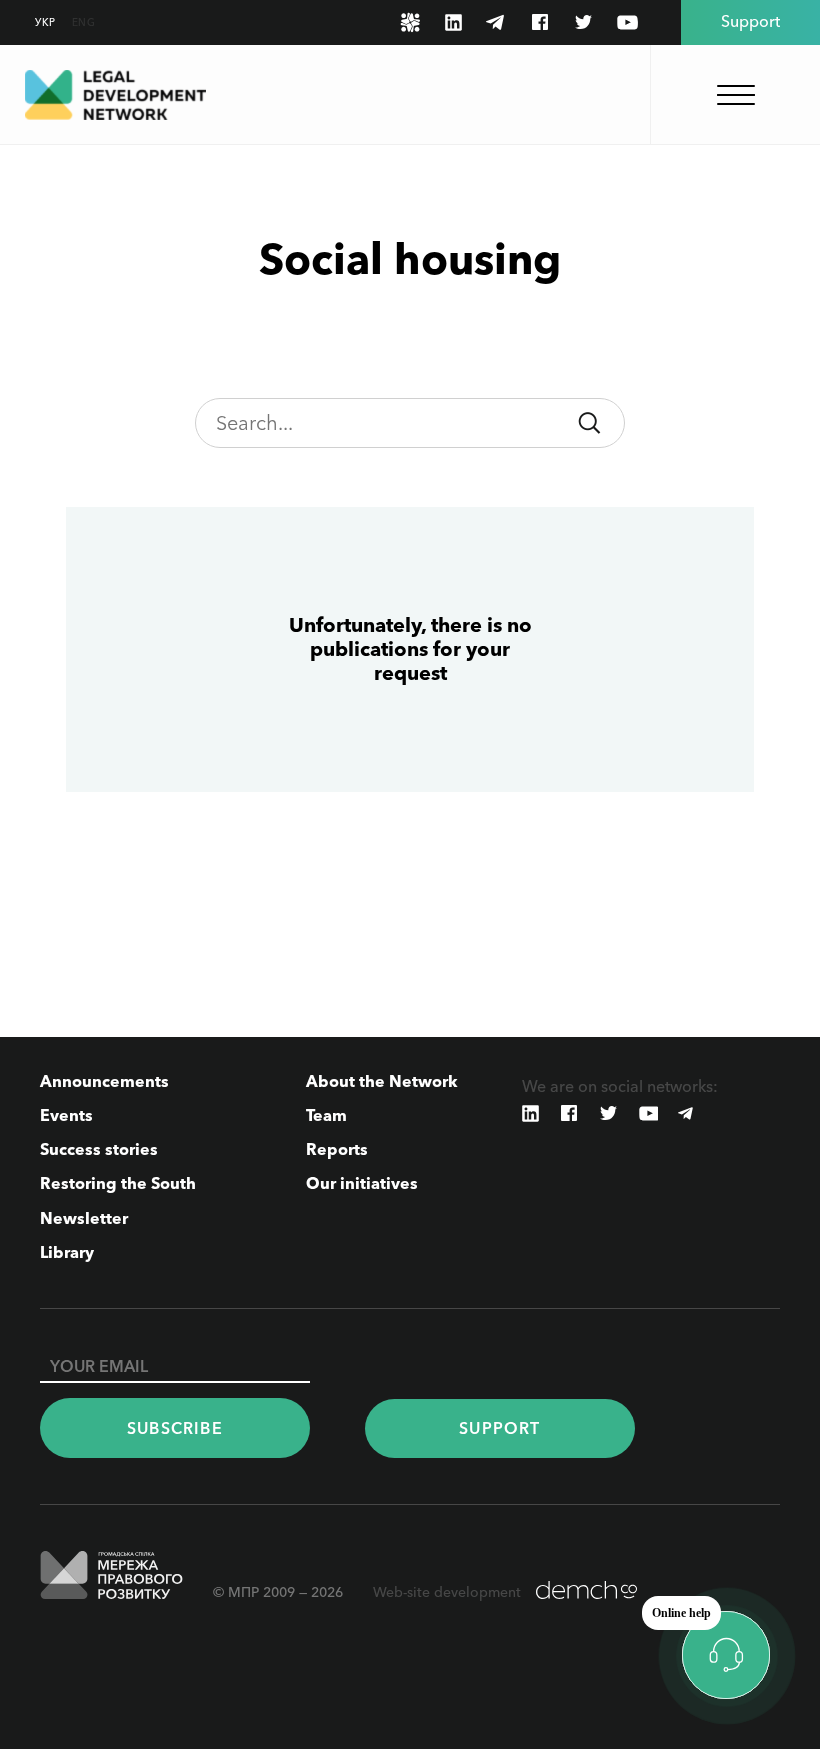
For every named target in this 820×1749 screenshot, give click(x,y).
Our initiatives (362, 1183)
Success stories (99, 1149)
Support (499, 1428)
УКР (45, 22)
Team (326, 1115)
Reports (337, 1149)
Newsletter (84, 1218)
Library (67, 1252)
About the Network (382, 1081)
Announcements (104, 1081)
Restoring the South (118, 1183)
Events (66, 1115)
